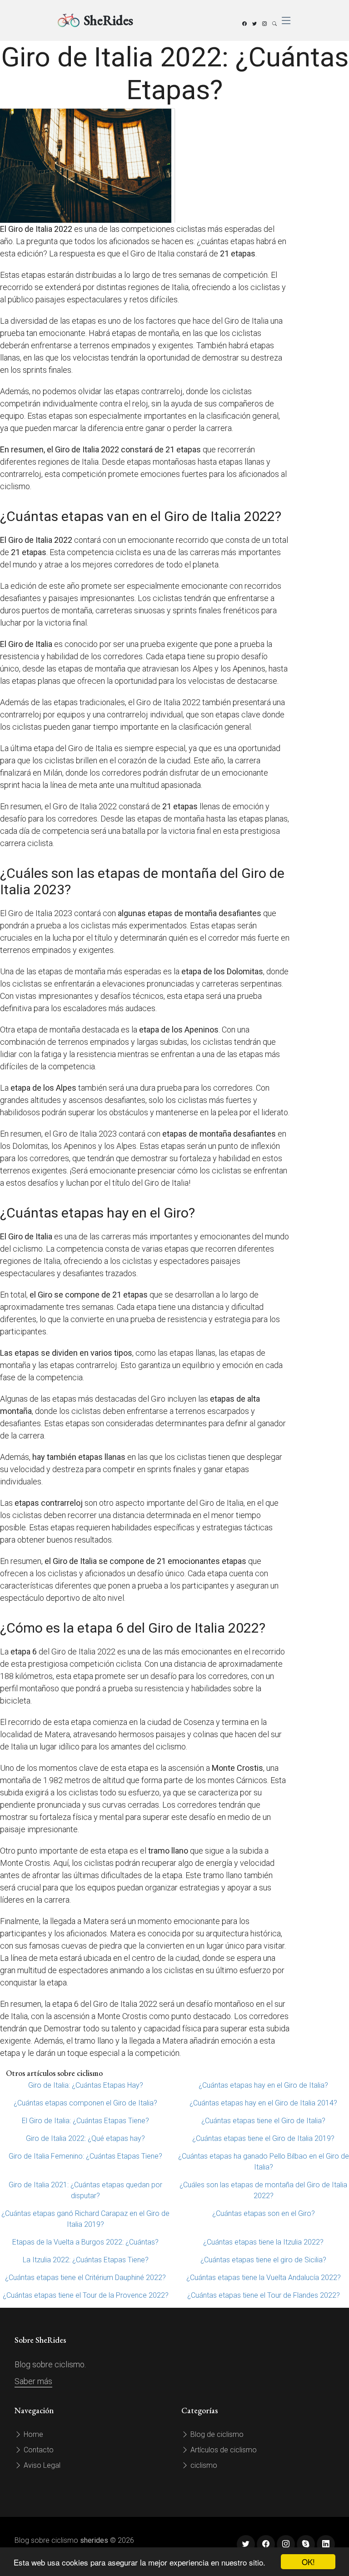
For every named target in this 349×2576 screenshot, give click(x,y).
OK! (308, 2562)
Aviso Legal (41, 2465)
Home (32, 2434)
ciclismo (203, 2465)
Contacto (38, 2450)
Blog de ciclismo (216, 2434)
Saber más (33, 2381)
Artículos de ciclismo (223, 2450)
